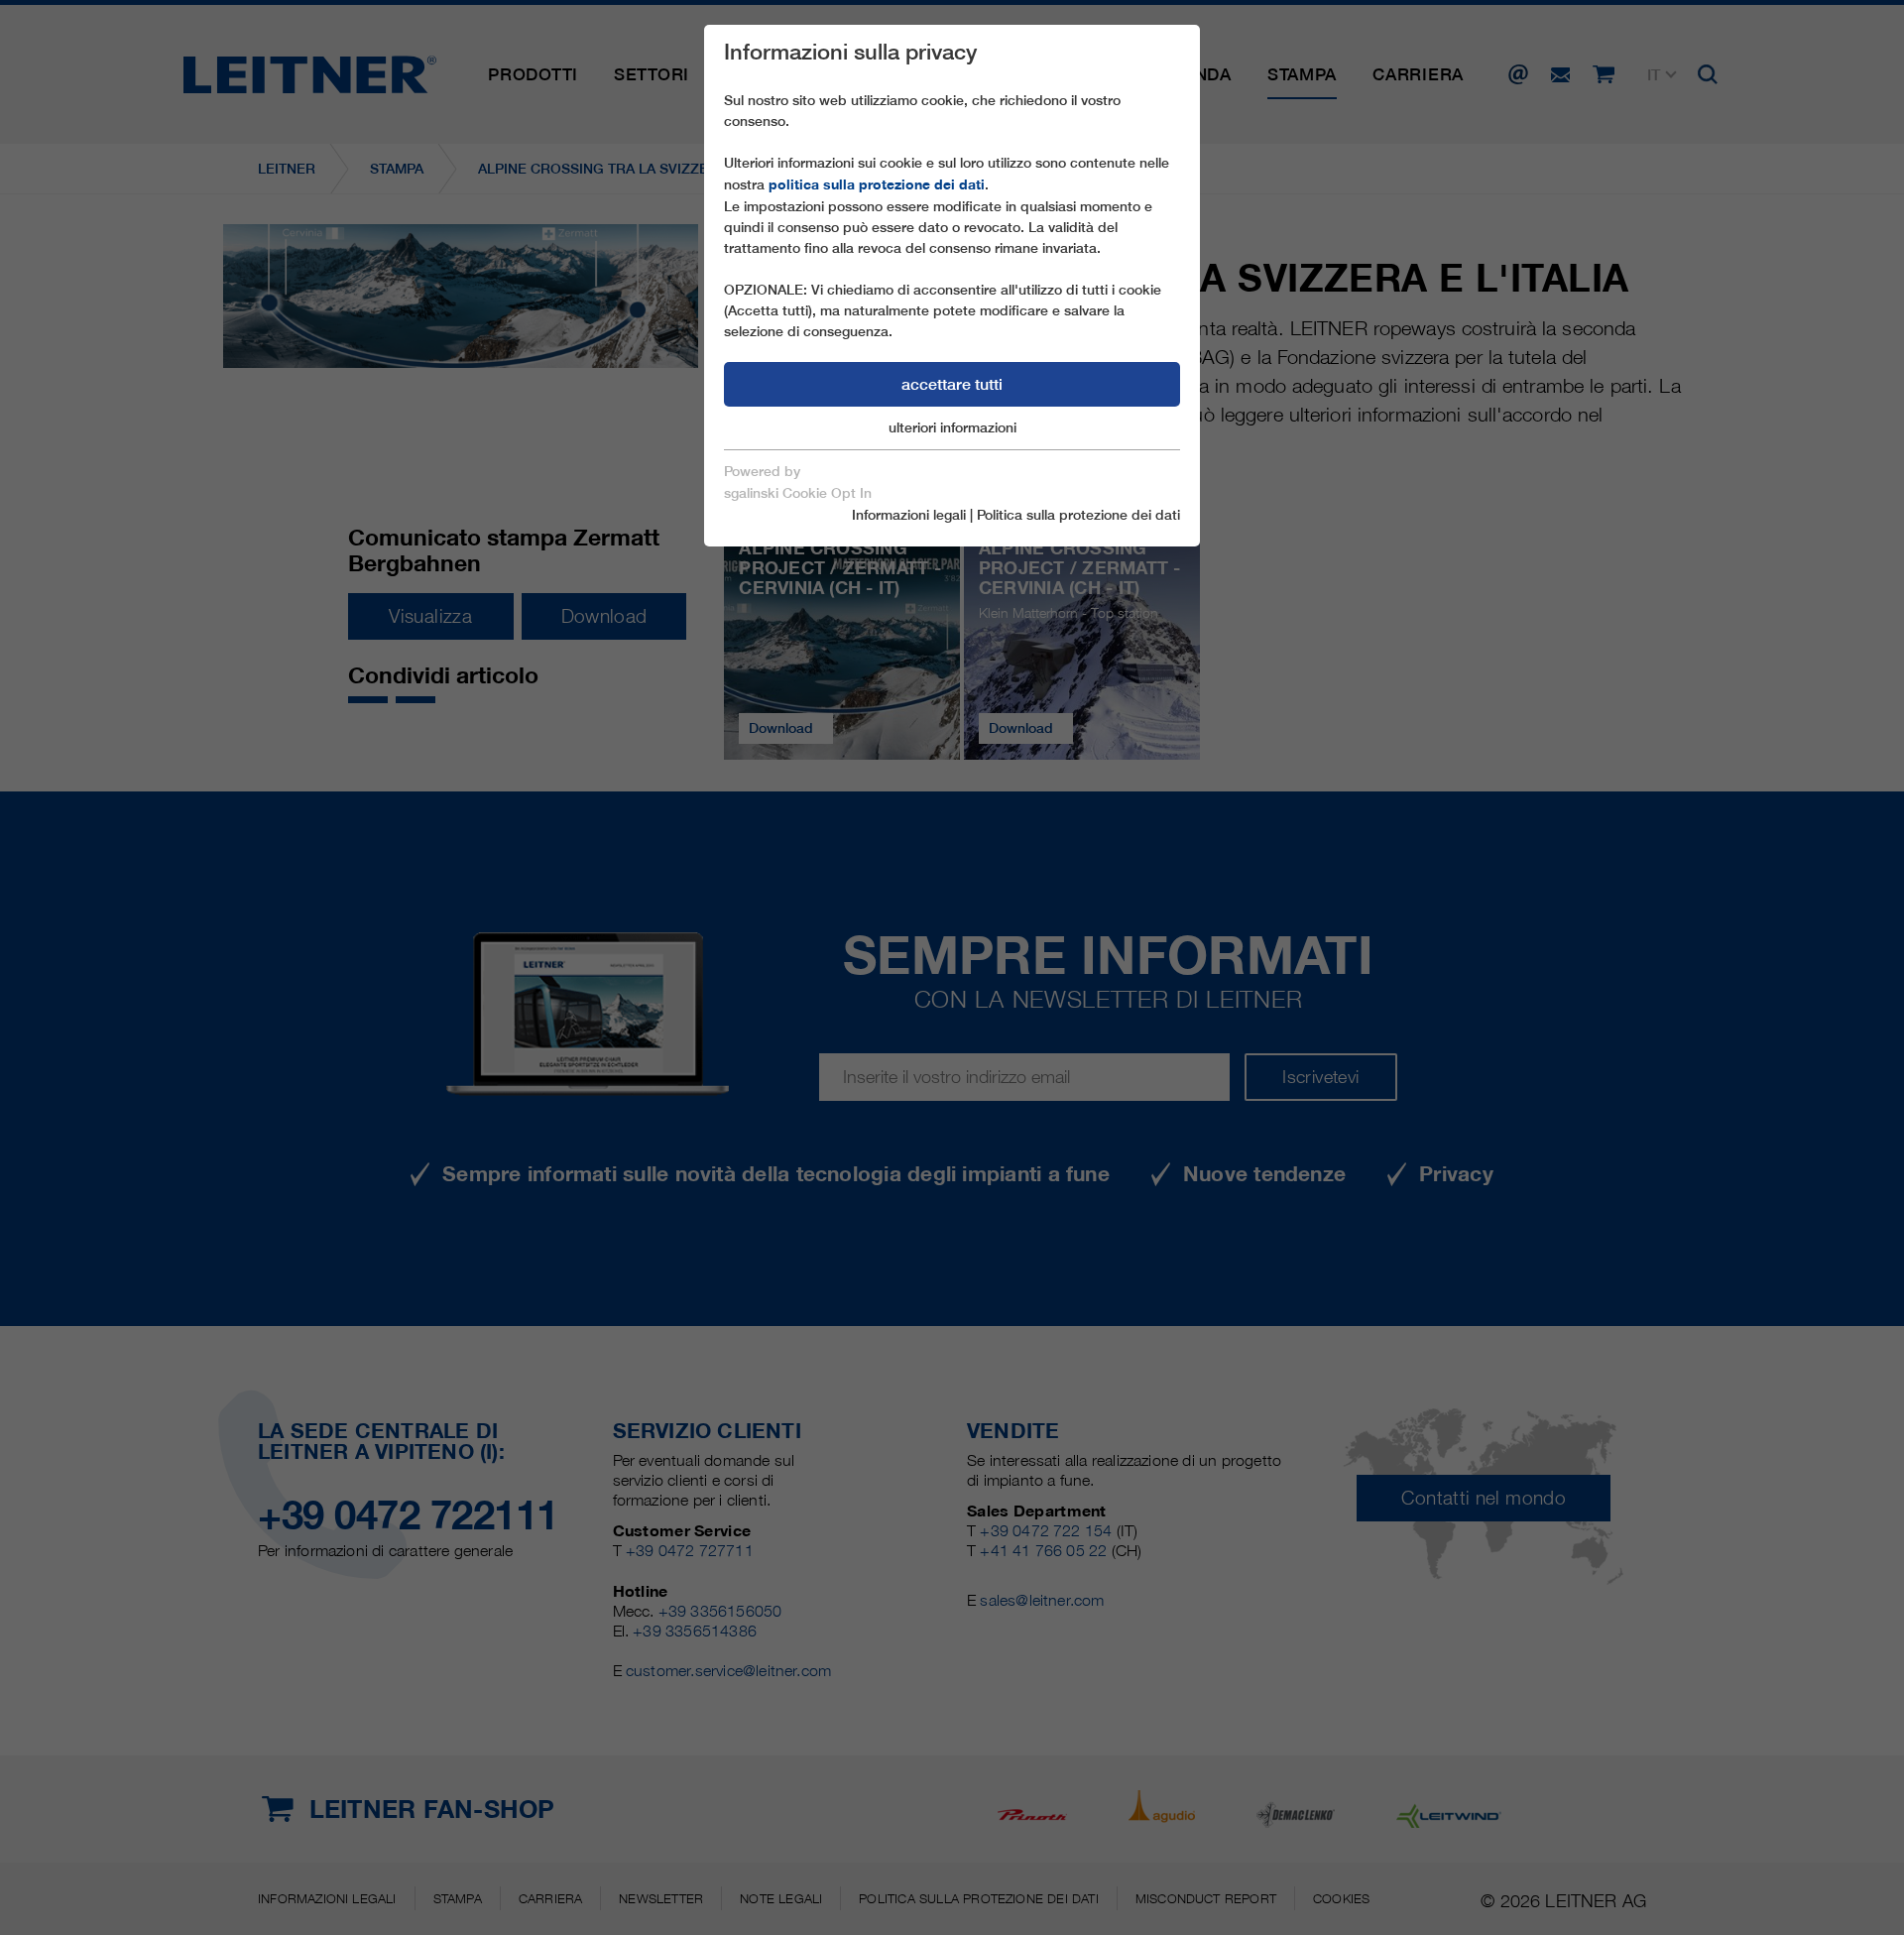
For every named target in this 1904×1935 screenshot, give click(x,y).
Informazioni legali (909, 515)
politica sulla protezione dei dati (877, 184)
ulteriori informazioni (952, 427)
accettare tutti (952, 384)
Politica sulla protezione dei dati (1078, 515)
